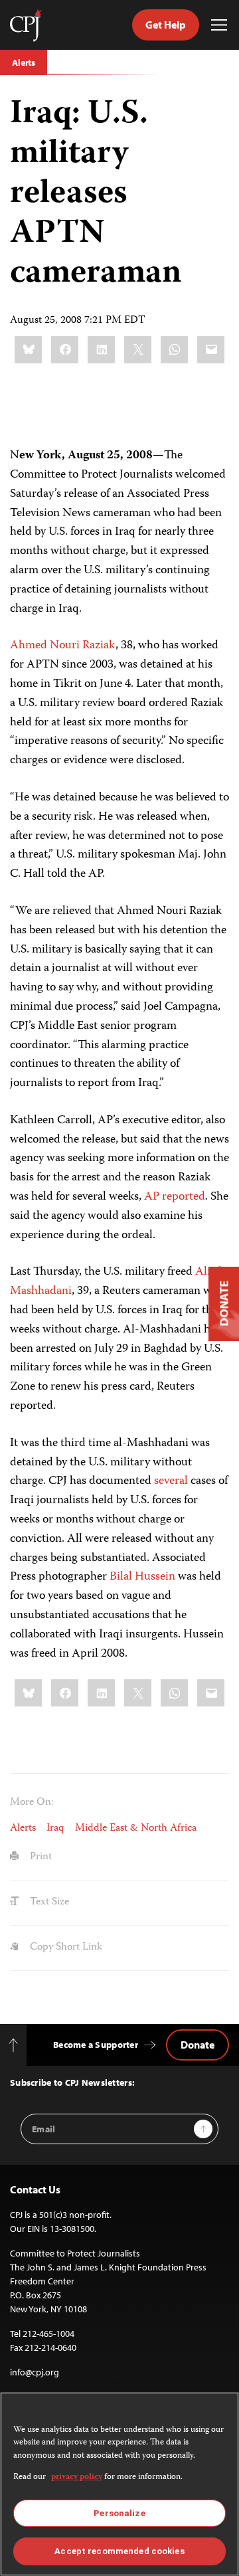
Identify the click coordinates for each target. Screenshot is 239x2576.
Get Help (166, 25)
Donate (198, 2045)
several (171, 1481)
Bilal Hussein (142, 1577)
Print (40, 1857)
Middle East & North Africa (136, 1829)
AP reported (175, 1197)
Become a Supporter (96, 2045)
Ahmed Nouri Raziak (63, 646)
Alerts (24, 62)
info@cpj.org (35, 2372)
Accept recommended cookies (119, 2551)
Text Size (48, 1902)
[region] (119, 2484)
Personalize (119, 2513)
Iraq (55, 1829)
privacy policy (77, 2477)
